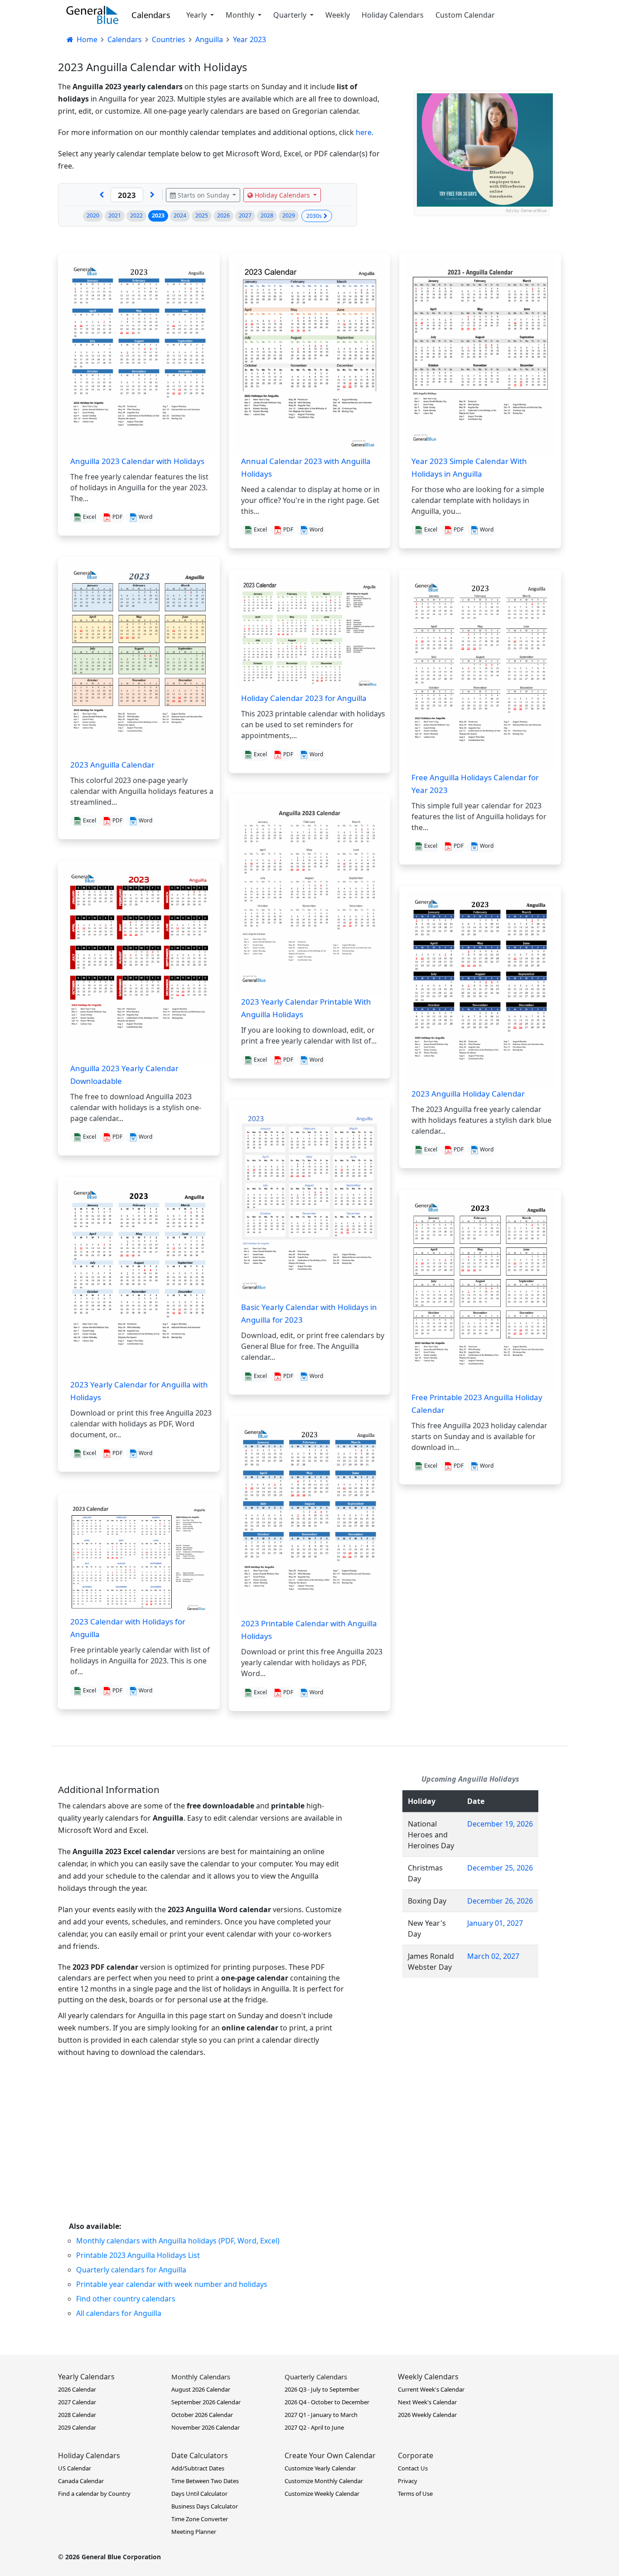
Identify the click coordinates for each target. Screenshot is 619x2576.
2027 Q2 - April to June (314, 2427)
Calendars (151, 15)
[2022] (102, 195)
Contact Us (413, 2468)
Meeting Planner (194, 2532)
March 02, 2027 (493, 1956)
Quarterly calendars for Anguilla (131, 2270)
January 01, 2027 (495, 1923)
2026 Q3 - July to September (322, 2389)
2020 (93, 215)
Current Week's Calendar (431, 2389)
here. (365, 132)
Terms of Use (415, 2494)
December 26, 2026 (500, 1901)
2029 (289, 215)
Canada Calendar (81, 2481)
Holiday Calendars (393, 15)
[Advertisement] (330, 2153)
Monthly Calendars (201, 2377)
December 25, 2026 (500, 1868)
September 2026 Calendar (206, 2402)
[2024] (152, 195)
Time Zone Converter (200, 2519)
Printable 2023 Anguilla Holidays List (138, 2255)
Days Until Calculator (199, 2494)
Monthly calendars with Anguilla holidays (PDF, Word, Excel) (178, 2241)
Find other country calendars (126, 2299)
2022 (136, 215)
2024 (180, 215)
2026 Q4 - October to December (327, 2402)
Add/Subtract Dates (198, 2468)
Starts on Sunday (203, 195)
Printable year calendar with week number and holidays (172, 2284)
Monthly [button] (241, 15)
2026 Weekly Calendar (427, 2415)
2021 (115, 215)
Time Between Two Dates (205, 2481)
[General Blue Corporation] (92, 15)
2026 (223, 215)
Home (86, 39)
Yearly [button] (197, 15)
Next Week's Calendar (427, 2402)
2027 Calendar (77, 2402)
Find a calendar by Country (94, 2494)
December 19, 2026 (500, 1824)
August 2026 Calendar (201, 2389)
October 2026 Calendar (202, 2415)
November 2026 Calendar (206, 2427)
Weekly (338, 15)
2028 (267, 215)
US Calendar (75, 2468)
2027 (245, 215)
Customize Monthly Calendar (324, 2481)
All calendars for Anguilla (119, 2313)
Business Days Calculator (205, 2506)
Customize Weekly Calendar (322, 2494)
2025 (202, 215)
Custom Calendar (465, 15)
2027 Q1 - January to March (321, 2415)
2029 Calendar (77, 2427)
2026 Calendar (77, 2389)
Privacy (408, 2481)
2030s (314, 216)
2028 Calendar (77, 2415)
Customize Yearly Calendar (320, 2468)
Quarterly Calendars (316, 2377)
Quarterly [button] (291, 15)
